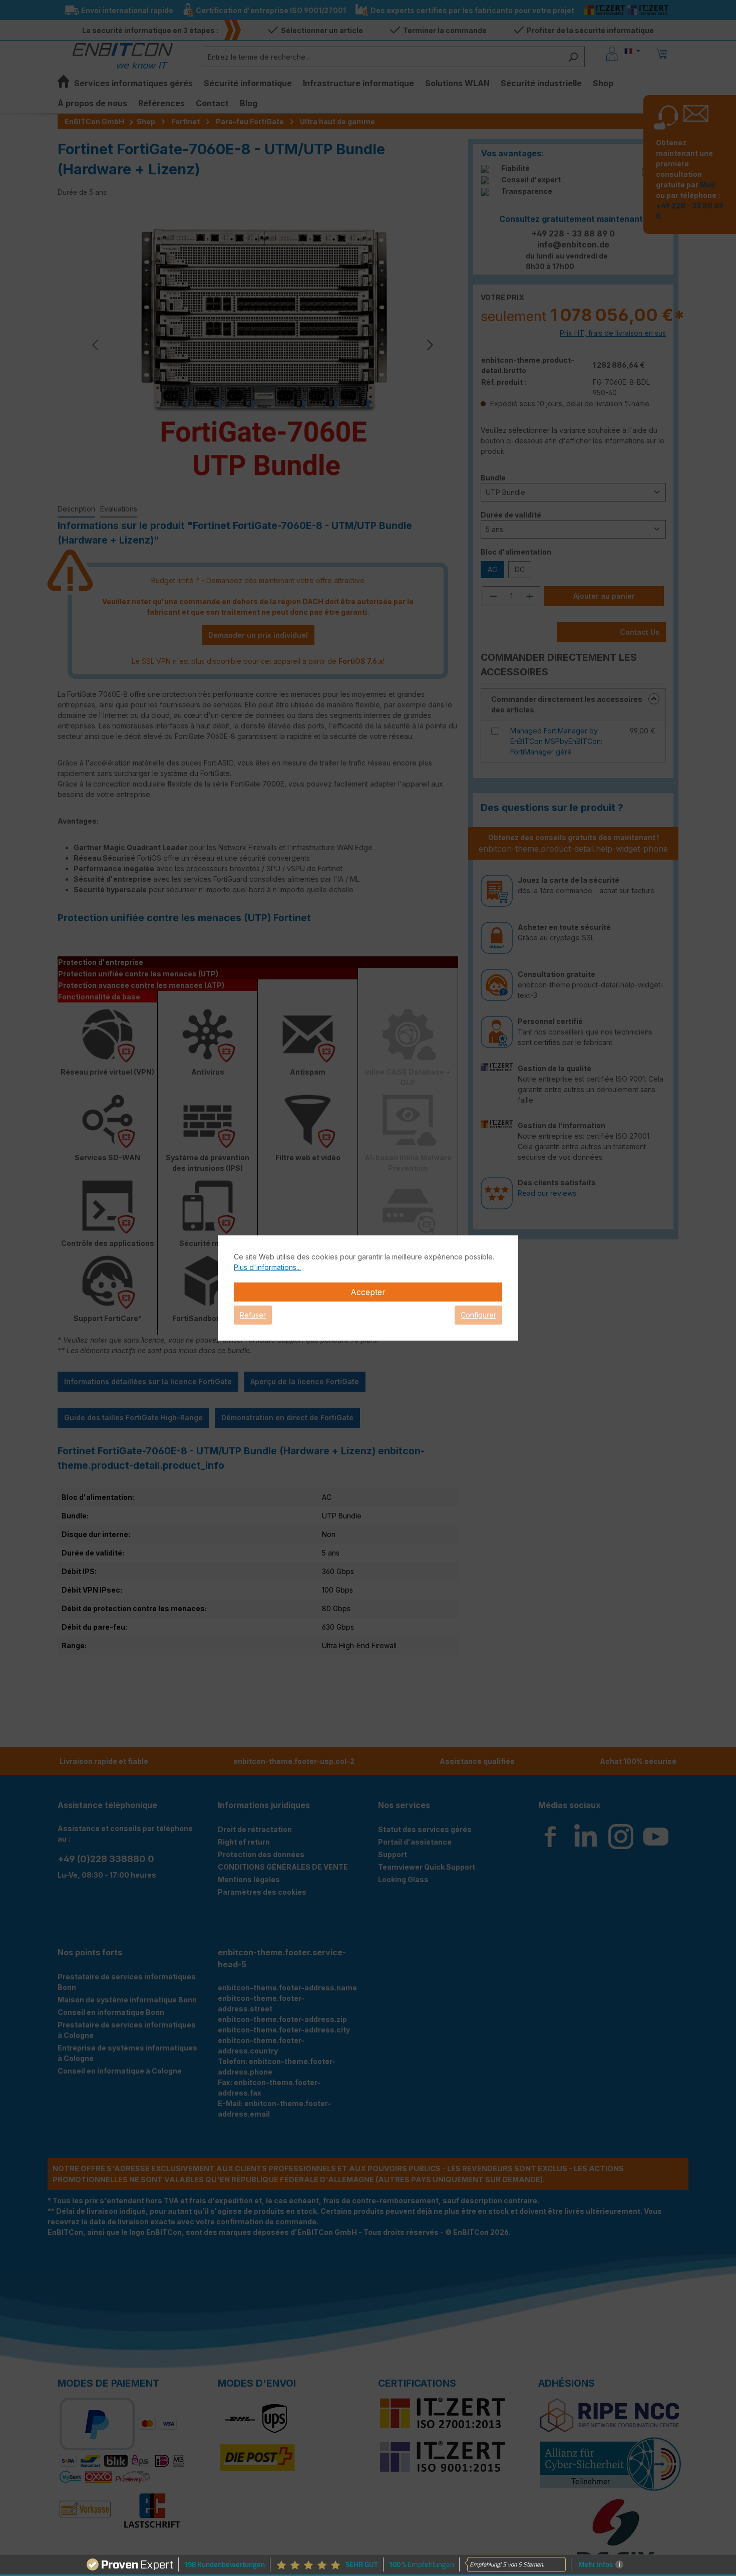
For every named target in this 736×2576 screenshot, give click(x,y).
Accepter (368, 1292)
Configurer (478, 1315)
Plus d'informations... (267, 1267)
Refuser (253, 1315)
